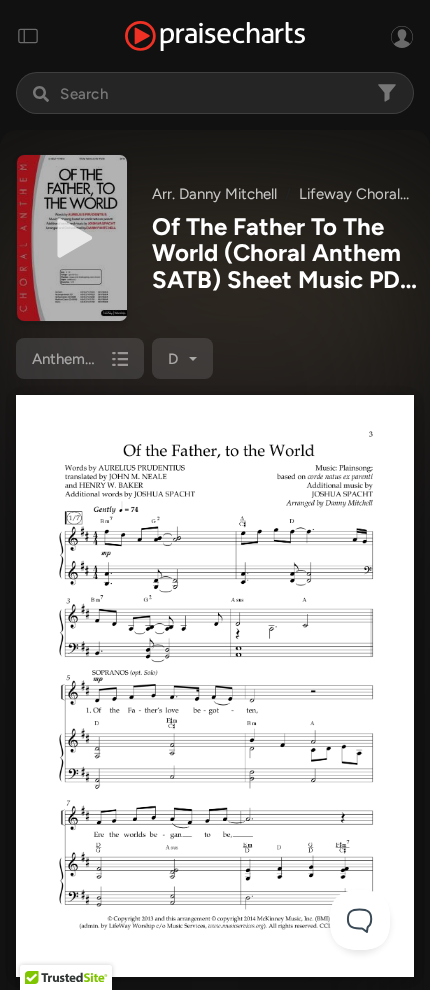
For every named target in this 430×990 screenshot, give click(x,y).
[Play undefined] (72, 238)
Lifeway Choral (349, 194)
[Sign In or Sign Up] (402, 36)
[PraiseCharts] (215, 36)
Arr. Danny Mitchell (214, 194)
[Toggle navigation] (28, 36)
